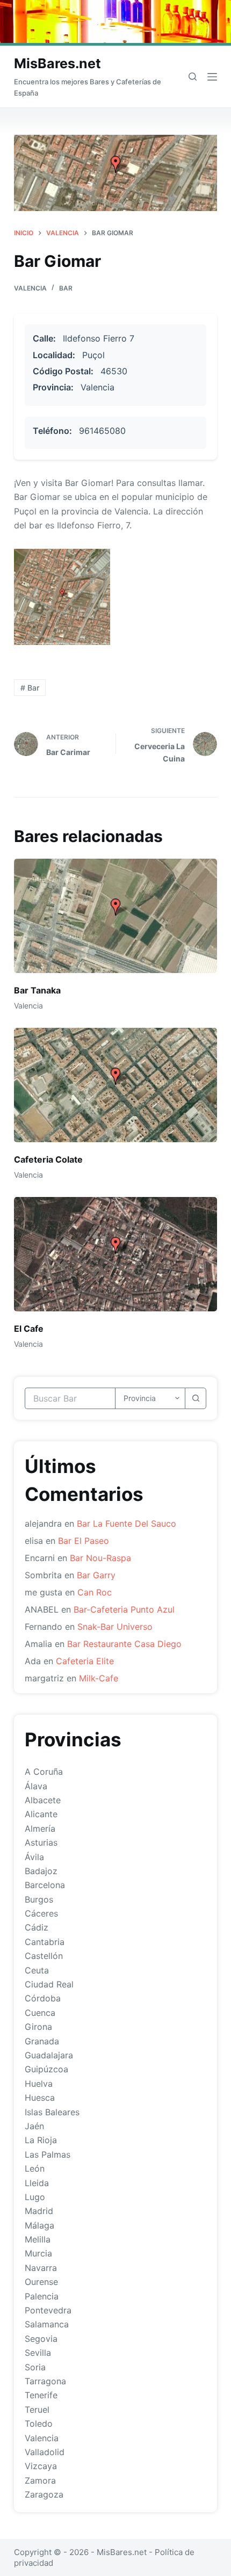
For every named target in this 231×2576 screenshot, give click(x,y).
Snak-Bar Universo (115, 1627)
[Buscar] (193, 77)
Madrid (39, 2211)
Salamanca (47, 2324)
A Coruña (44, 1772)
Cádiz (37, 1927)
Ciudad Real (49, 1984)
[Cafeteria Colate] (115, 1085)
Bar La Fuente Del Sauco (127, 1523)
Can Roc (95, 1592)
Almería (40, 1828)
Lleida (37, 2183)
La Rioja (41, 2140)
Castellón (44, 1956)
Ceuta (37, 1970)
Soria (35, 2367)
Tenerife (41, 2395)
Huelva (39, 2084)
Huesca (40, 2098)
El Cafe (29, 1329)
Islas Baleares (52, 2112)
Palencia (42, 2296)
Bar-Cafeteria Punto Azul (124, 1609)
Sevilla (38, 2353)
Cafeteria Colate (48, 1159)
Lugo (35, 2197)
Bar (66, 288)
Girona (38, 2027)
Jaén (34, 2126)
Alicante (41, 1814)
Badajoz (41, 1871)
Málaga (39, 2225)
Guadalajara (49, 2055)
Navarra (41, 2268)
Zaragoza (44, 2494)
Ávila (34, 1857)
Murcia (38, 2253)
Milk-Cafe (99, 1678)
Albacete (43, 1800)
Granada (42, 2041)
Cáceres (41, 1913)
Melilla (38, 2239)
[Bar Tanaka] (115, 916)
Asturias (41, 1842)
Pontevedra (48, 2310)
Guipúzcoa (46, 2069)
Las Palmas (48, 2154)
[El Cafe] (115, 1254)
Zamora (40, 2480)
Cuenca (40, 2013)
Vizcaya (41, 2466)
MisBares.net (57, 63)
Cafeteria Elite (85, 1661)
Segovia (41, 2339)
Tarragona (45, 2381)
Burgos (39, 1899)
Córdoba (43, 1998)
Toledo (39, 2423)
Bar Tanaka (37, 990)
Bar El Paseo (84, 1541)
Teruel (37, 2410)
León (35, 2168)
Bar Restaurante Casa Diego (124, 1644)
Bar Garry (96, 1575)
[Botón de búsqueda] (196, 1398)
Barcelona (45, 1885)
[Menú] (212, 77)
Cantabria (45, 1942)
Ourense (41, 2282)
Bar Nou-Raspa (100, 1558)
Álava (36, 1786)
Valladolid (45, 2452)
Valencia (30, 288)
